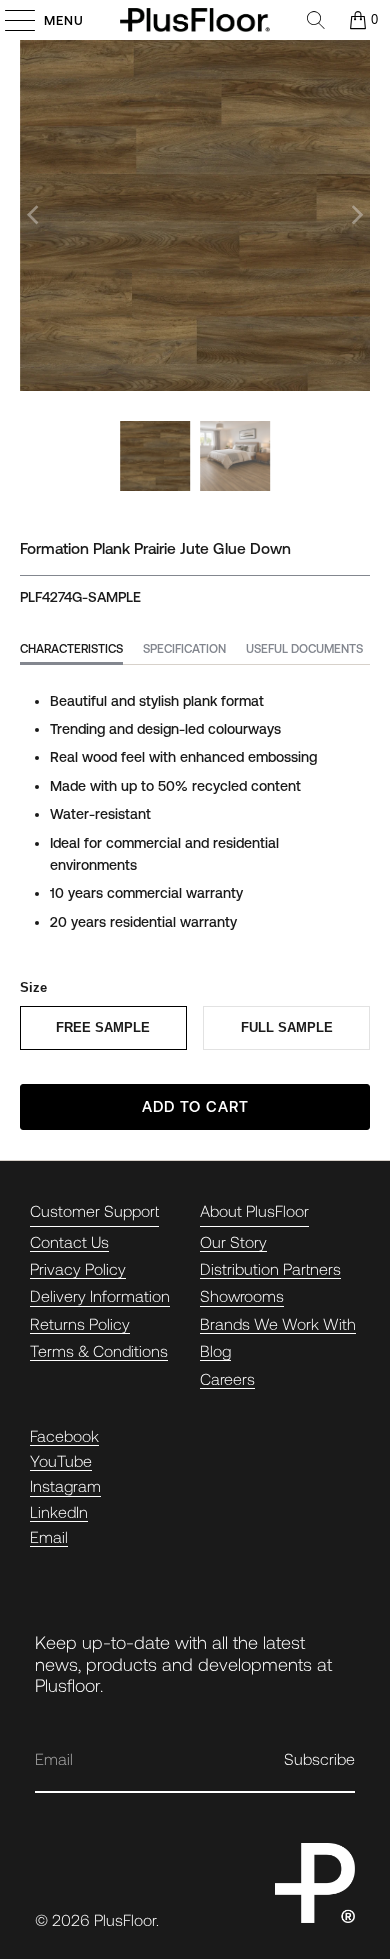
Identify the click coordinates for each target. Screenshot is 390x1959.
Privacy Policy (78, 1268)
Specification (184, 649)
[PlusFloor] (195, 20)
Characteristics (71, 649)
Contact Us (69, 1241)
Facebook (64, 1435)
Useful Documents (304, 649)
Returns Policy (80, 1323)
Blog (215, 1350)
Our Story (233, 1241)
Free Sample (103, 1027)
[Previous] (35, 215)
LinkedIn (59, 1511)
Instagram (65, 1485)
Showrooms (242, 1295)
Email (49, 1536)
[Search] (316, 20)
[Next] (355, 215)
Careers (227, 1378)
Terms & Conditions (99, 1350)
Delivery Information (100, 1295)
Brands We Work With (278, 1323)
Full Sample (287, 1027)
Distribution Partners (270, 1268)
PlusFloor (125, 1919)
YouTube (61, 1460)
